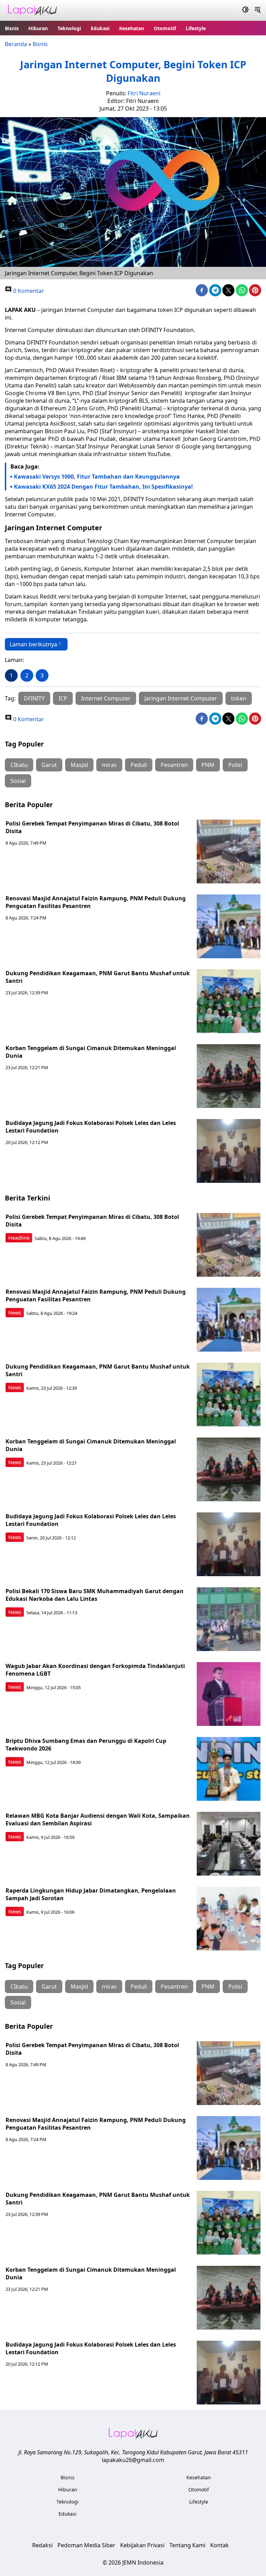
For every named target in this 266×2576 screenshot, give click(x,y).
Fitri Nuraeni (144, 93)
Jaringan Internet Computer (181, 698)
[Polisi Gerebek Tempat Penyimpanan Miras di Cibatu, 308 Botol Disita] (229, 852)
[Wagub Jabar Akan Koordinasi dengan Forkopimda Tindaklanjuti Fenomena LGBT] (229, 1694)
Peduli (139, 765)
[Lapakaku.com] (32, 11)
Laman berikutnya (33, 644)
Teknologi (69, 28)
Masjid (79, 765)
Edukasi (100, 28)
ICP (63, 698)
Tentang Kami (187, 2545)
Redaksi (42, 2545)
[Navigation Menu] (258, 10)
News (15, 1313)
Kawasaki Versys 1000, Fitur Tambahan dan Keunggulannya (97, 477)
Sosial (18, 781)
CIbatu (19, 765)
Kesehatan (132, 28)
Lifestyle (196, 28)
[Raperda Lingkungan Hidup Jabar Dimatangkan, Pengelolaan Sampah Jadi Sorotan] (229, 1919)
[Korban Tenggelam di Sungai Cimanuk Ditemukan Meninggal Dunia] (229, 1076)
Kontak (220, 2545)
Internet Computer (106, 698)
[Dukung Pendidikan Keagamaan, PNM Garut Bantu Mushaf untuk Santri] (229, 1001)
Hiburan (38, 28)
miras (109, 765)
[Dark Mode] (245, 10)
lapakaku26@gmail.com (133, 2460)
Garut (49, 765)
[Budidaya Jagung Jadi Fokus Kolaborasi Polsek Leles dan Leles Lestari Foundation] (229, 1151)
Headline (19, 1238)
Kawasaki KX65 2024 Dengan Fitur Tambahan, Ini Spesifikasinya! (103, 487)
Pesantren (174, 765)
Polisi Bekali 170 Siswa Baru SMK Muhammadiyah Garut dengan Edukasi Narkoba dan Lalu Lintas (95, 1595)
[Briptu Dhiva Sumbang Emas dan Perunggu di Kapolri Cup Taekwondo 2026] (229, 1769)
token (239, 698)
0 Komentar (28, 291)
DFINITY (34, 698)
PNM (208, 765)
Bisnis (12, 28)
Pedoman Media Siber (86, 2545)
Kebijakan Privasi (142, 2545)
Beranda (16, 44)
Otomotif (165, 28)
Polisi (235, 765)
